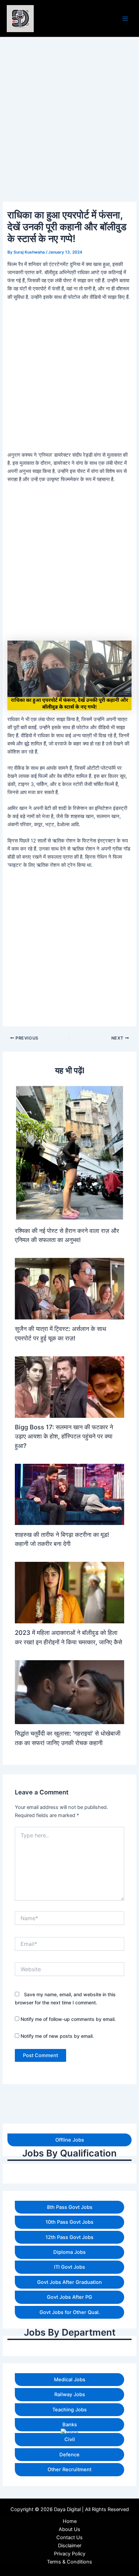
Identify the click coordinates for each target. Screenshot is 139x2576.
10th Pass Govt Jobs (69, 2222)
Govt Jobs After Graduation (69, 2282)
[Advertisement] (69, 2506)
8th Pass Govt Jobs (70, 2207)
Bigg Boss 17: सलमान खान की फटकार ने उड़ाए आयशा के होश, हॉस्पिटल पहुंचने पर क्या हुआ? (64, 1436)
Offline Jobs (70, 2140)
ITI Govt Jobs (69, 2267)
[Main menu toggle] (125, 19)
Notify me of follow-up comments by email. (68, 2019)
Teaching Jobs (69, 2410)
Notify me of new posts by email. (57, 2036)
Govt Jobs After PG (69, 2297)
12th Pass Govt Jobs (69, 2237)
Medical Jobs (70, 2380)
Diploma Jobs (69, 2252)
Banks (70, 2425)
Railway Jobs (70, 2394)
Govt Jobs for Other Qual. (70, 2312)
